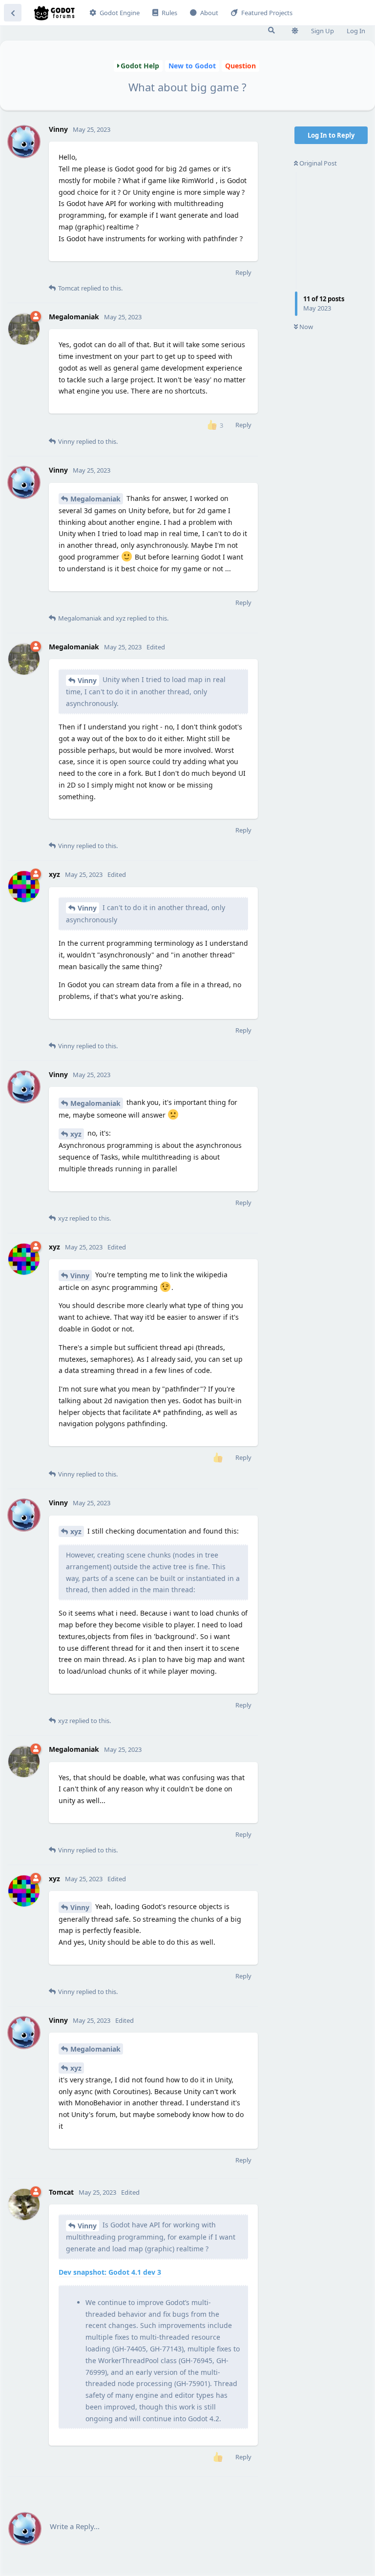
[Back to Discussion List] (13, 13)
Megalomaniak (95, 499)
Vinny (87, 680)
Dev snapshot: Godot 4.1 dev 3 (110, 2272)
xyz (76, 1134)
